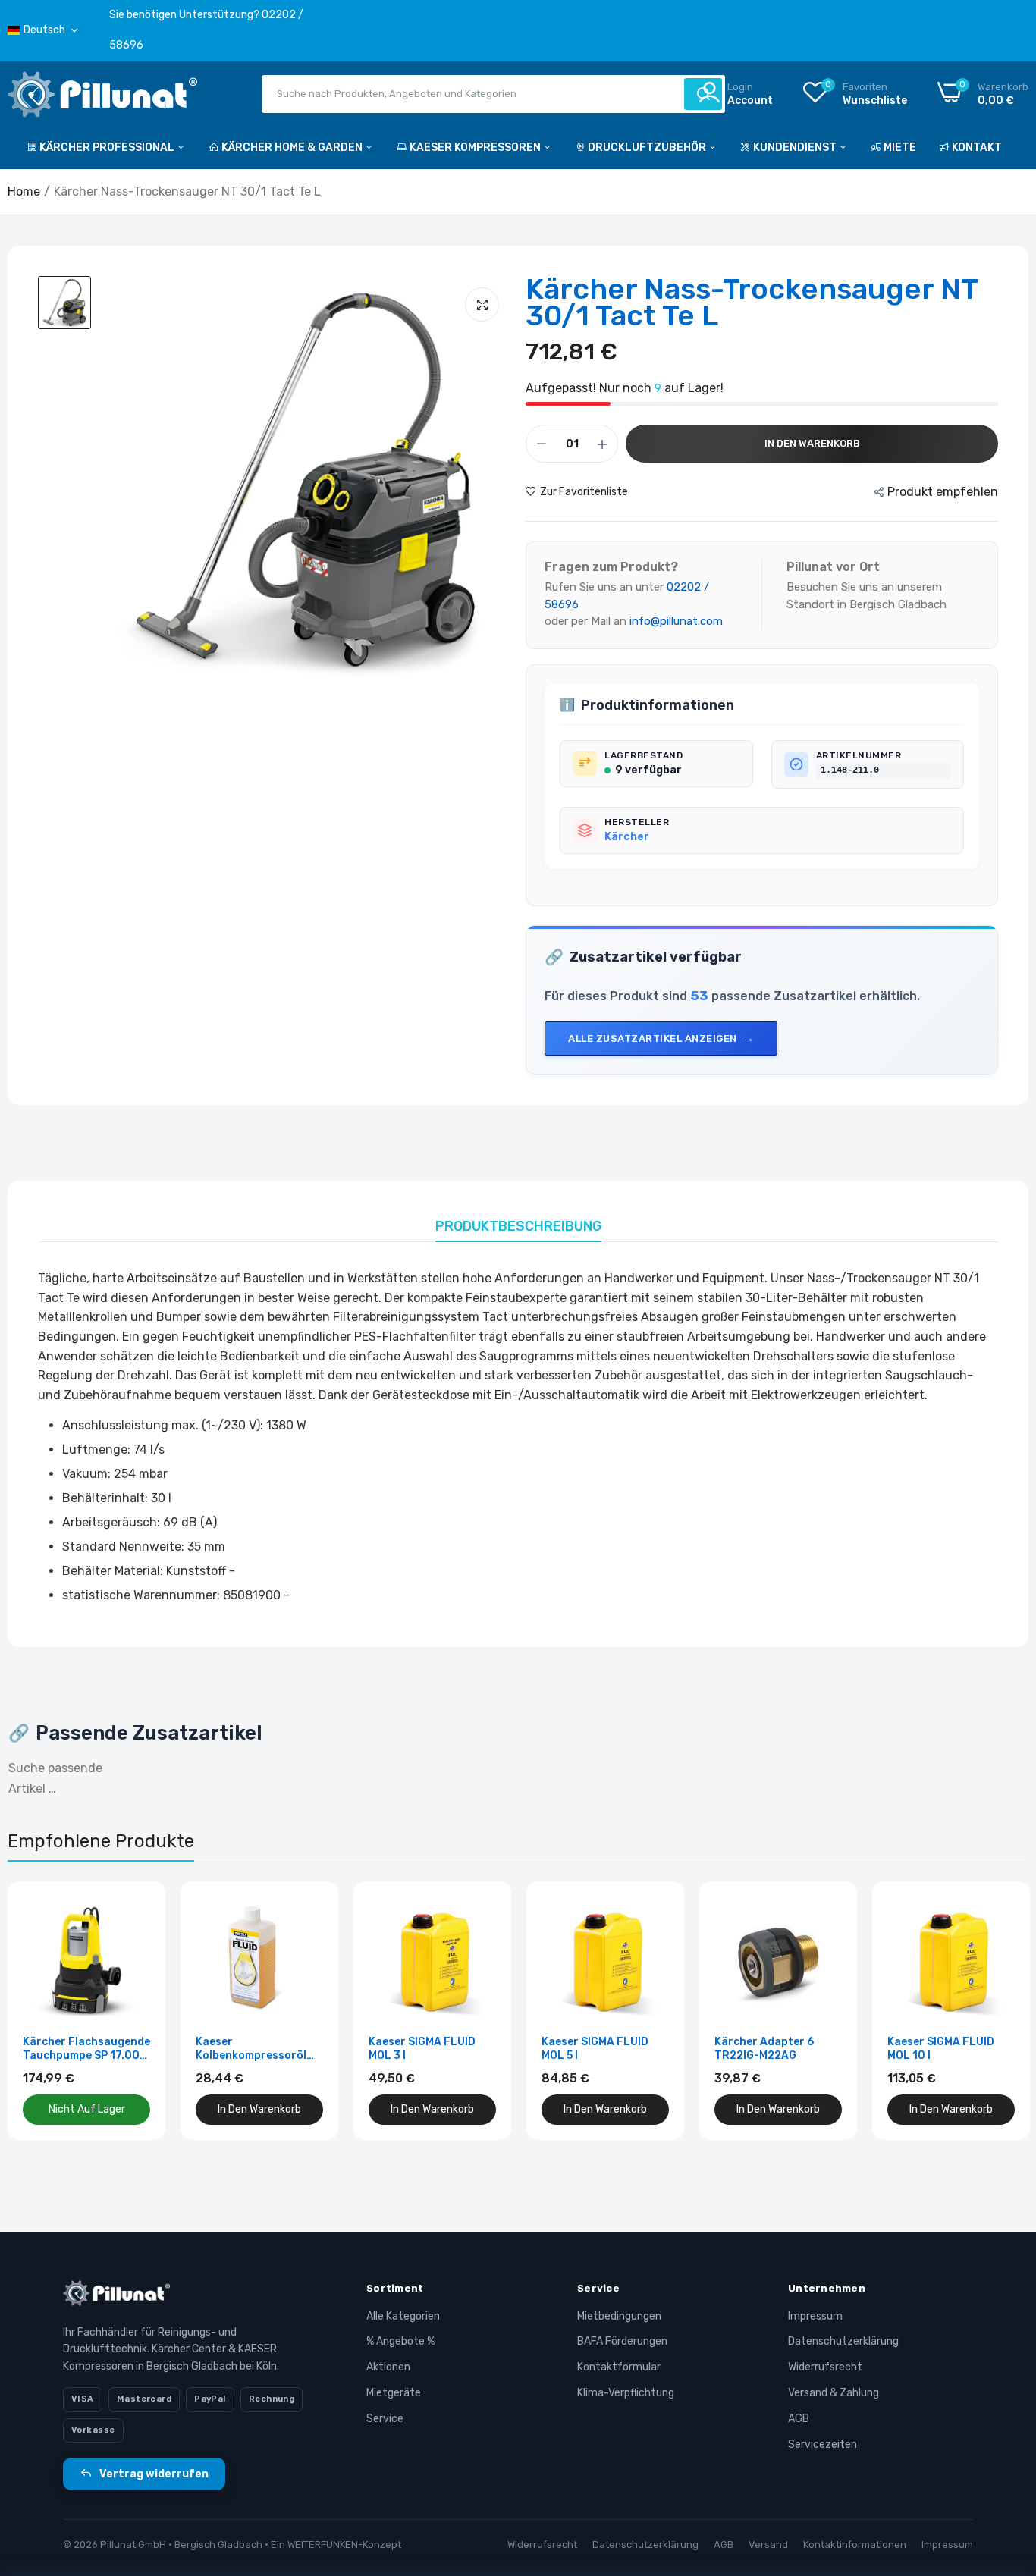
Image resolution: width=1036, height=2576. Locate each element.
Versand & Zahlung (834, 2393)
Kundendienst (796, 147)
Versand (768, 2545)
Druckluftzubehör (648, 147)
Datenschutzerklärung (843, 2341)
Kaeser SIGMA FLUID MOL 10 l (941, 2049)
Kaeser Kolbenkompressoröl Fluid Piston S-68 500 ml (254, 2049)
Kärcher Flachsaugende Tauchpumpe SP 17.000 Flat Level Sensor (86, 2049)
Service (385, 2419)
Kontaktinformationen (855, 2545)
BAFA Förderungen (622, 2341)
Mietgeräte (394, 2393)
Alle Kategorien (403, 2316)
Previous (46, 2010)
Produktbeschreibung (518, 1226)
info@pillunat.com (676, 621)
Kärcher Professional (108, 147)
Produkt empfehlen (943, 492)
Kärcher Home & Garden (293, 147)
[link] (137, 1910)
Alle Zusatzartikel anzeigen (653, 1039)
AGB (799, 2419)
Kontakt (977, 147)
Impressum (815, 2316)
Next (990, 2010)
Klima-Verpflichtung (626, 2393)
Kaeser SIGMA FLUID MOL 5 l (595, 2049)
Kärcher (627, 837)
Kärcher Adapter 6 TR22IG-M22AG (764, 2049)
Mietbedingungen (619, 2316)
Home (24, 191)
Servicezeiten (823, 2444)
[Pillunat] (102, 97)
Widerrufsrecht (825, 2367)
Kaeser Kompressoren (476, 147)
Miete (900, 147)
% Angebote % (400, 2341)
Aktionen (388, 2367)
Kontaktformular (619, 2367)
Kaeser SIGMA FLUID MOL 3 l (422, 2049)
